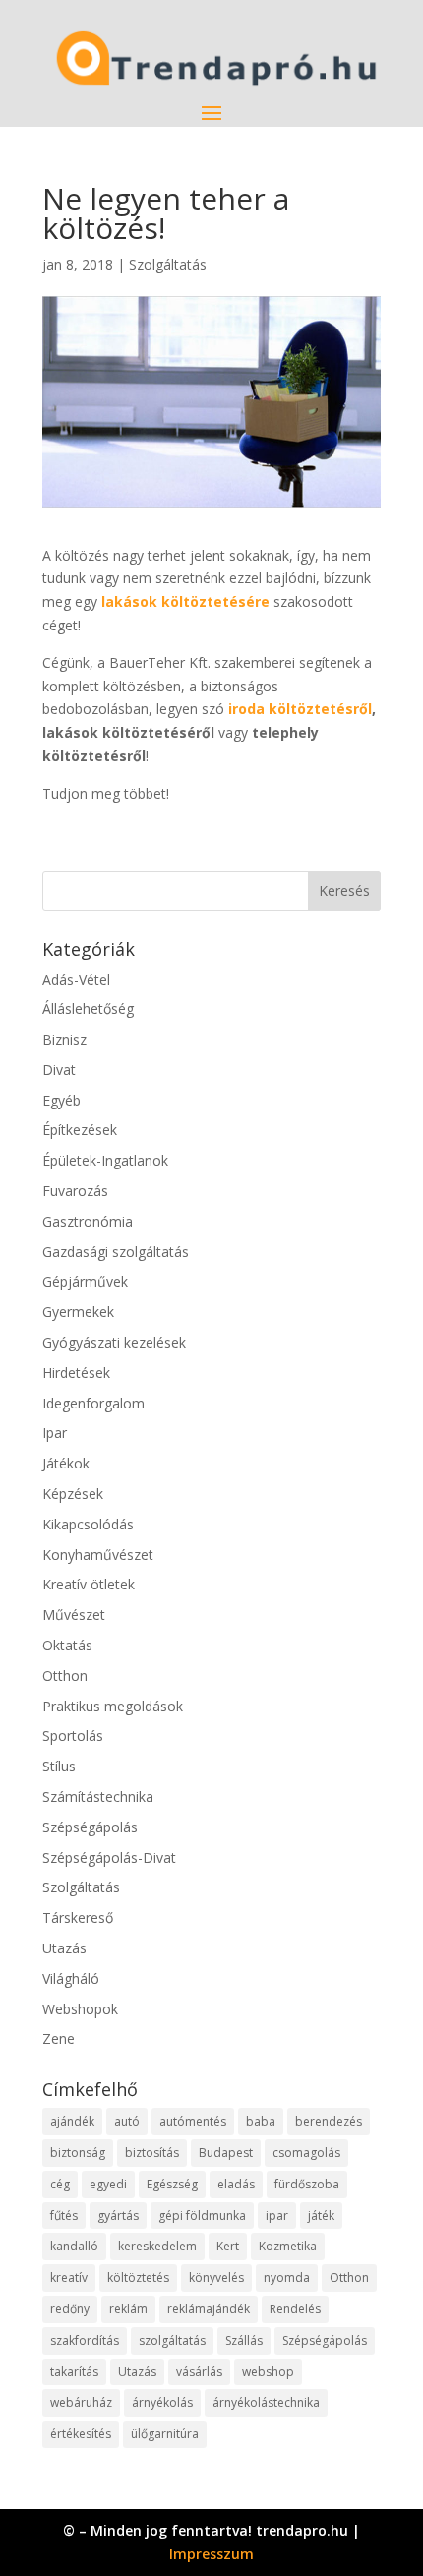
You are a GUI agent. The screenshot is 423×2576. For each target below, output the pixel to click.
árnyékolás (162, 2402)
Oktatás (67, 1645)
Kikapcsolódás (88, 1524)
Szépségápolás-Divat (109, 1857)
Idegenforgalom (93, 1403)
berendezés (329, 2121)
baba (261, 2121)
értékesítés (81, 2434)
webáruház (81, 2402)
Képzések (73, 1494)
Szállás (244, 2340)
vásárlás (199, 2372)
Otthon (65, 1676)
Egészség (172, 2184)
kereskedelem (157, 2246)
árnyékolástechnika (266, 2402)
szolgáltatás (172, 2340)
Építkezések (80, 1130)
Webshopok (80, 2009)
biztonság (78, 2153)
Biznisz (64, 1039)
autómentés (193, 2121)
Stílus (59, 1766)
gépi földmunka (202, 2216)
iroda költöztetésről (300, 709)
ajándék (72, 2121)
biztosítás (152, 2153)
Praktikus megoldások (113, 1706)
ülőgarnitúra (165, 2434)
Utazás (64, 1948)
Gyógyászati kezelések (114, 1342)
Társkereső (78, 1917)
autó (127, 2121)
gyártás (118, 2216)
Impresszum (211, 2554)
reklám (128, 2309)
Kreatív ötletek (89, 1584)
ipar (277, 2216)
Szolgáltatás (168, 264)
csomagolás (306, 2153)
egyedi (108, 2184)
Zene (59, 2038)
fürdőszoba (307, 2184)
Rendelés (295, 2309)
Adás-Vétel (76, 979)
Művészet (74, 1615)
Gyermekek (78, 1312)
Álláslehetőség (88, 1009)
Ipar (55, 1433)
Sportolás (73, 1736)
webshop (268, 2372)
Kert (228, 2246)
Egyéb (61, 1100)
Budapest (226, 2153)
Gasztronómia (88, 1221)
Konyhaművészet (98, 1555)
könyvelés (216, 2277)
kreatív (69, 2277)
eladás (236, 2184)
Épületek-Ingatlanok (105, 1160)
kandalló (74, 2246)
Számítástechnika (98, 1797)
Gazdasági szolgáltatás (116, 1252)
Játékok (66, 1463)
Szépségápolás (90, 1827)
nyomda (287, 2277)
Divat (59, 1070)
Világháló (71, 1978)
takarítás (74, 2372)
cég (60, 2184)
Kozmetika (288, 2246)
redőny (70, 2309)
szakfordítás (85, 2340)
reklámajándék (209, 2309)
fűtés (64, 2216)
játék (321, 2216)
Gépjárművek (85, 1281)
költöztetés (138, 2277)
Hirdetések (76, 1373)
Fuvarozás (75, 1191)
